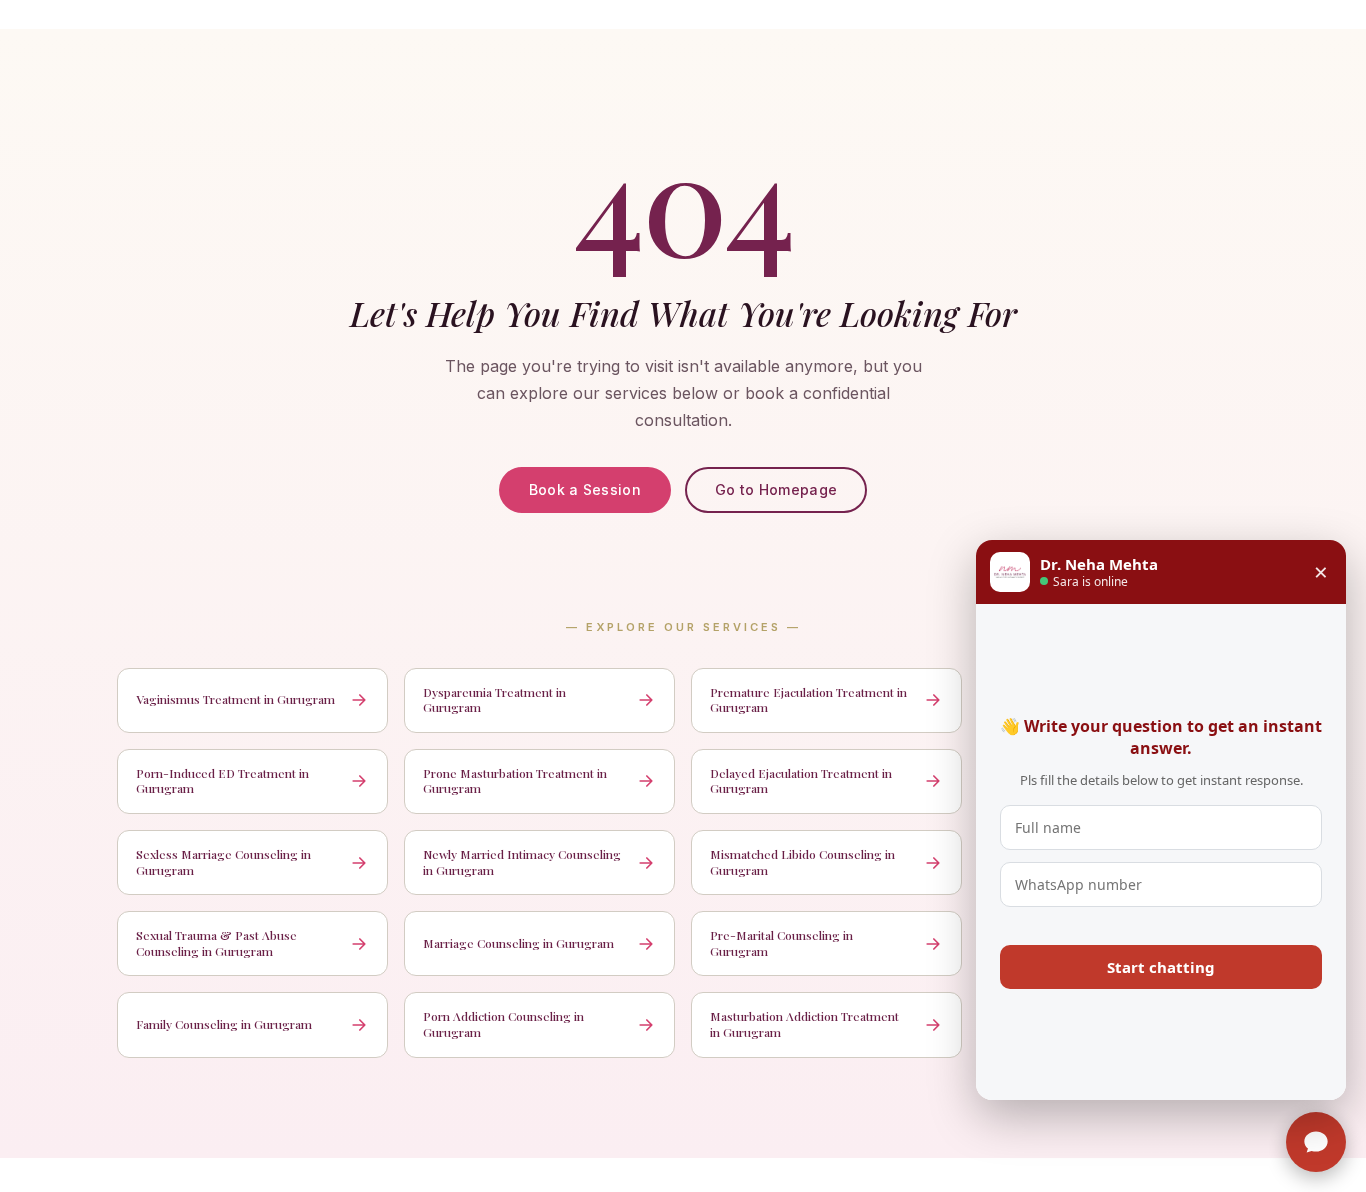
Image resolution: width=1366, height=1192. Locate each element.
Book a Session (585, 489)
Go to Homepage (776, 489)
